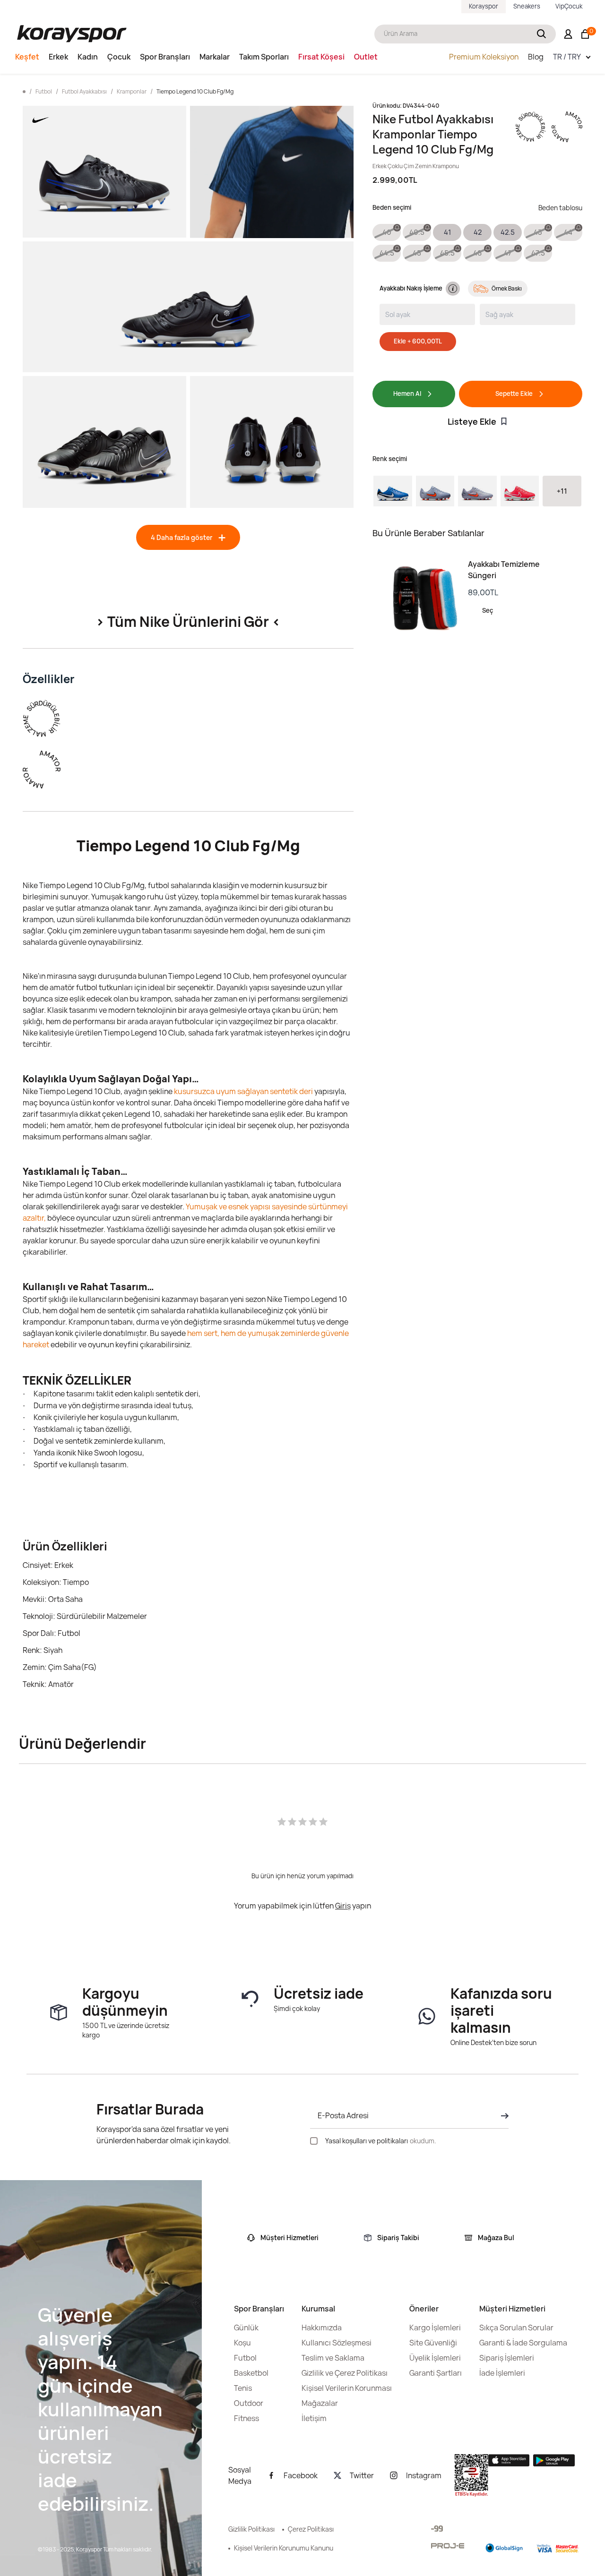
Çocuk (119, 57)
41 (447, 232)
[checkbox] (314, 2141)
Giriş (343, 1906)
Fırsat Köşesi (321, 57)
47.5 (538, 253)
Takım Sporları (264, 57)
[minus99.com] (437, 2529)
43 (538, 232)
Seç (488, 610)
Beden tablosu (560, 208)
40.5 (417, 232)
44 (568, 232)
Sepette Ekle (514, 394)
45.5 (447, 253)
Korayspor (484, 6)
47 (508, 253)
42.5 (508, 232)
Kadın (88, 57)
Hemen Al (407, 394)
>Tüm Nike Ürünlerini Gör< (188, 621)
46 (477, 253)
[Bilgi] (450, 289)
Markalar (215, 57)
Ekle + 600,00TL (418, 341)
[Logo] (72, 34)
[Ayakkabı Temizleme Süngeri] (420, 599)
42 (478, 232)
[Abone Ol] (502, 2116)
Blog (536, 57)
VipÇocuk (569, 6)
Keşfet (27, 57)
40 (387, 232)
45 (417, 253)
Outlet (366, 57)
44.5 (387, 253)
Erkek (58, 57)
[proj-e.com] (448, 2546)
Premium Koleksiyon (484, 57)
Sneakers (527, 6)
